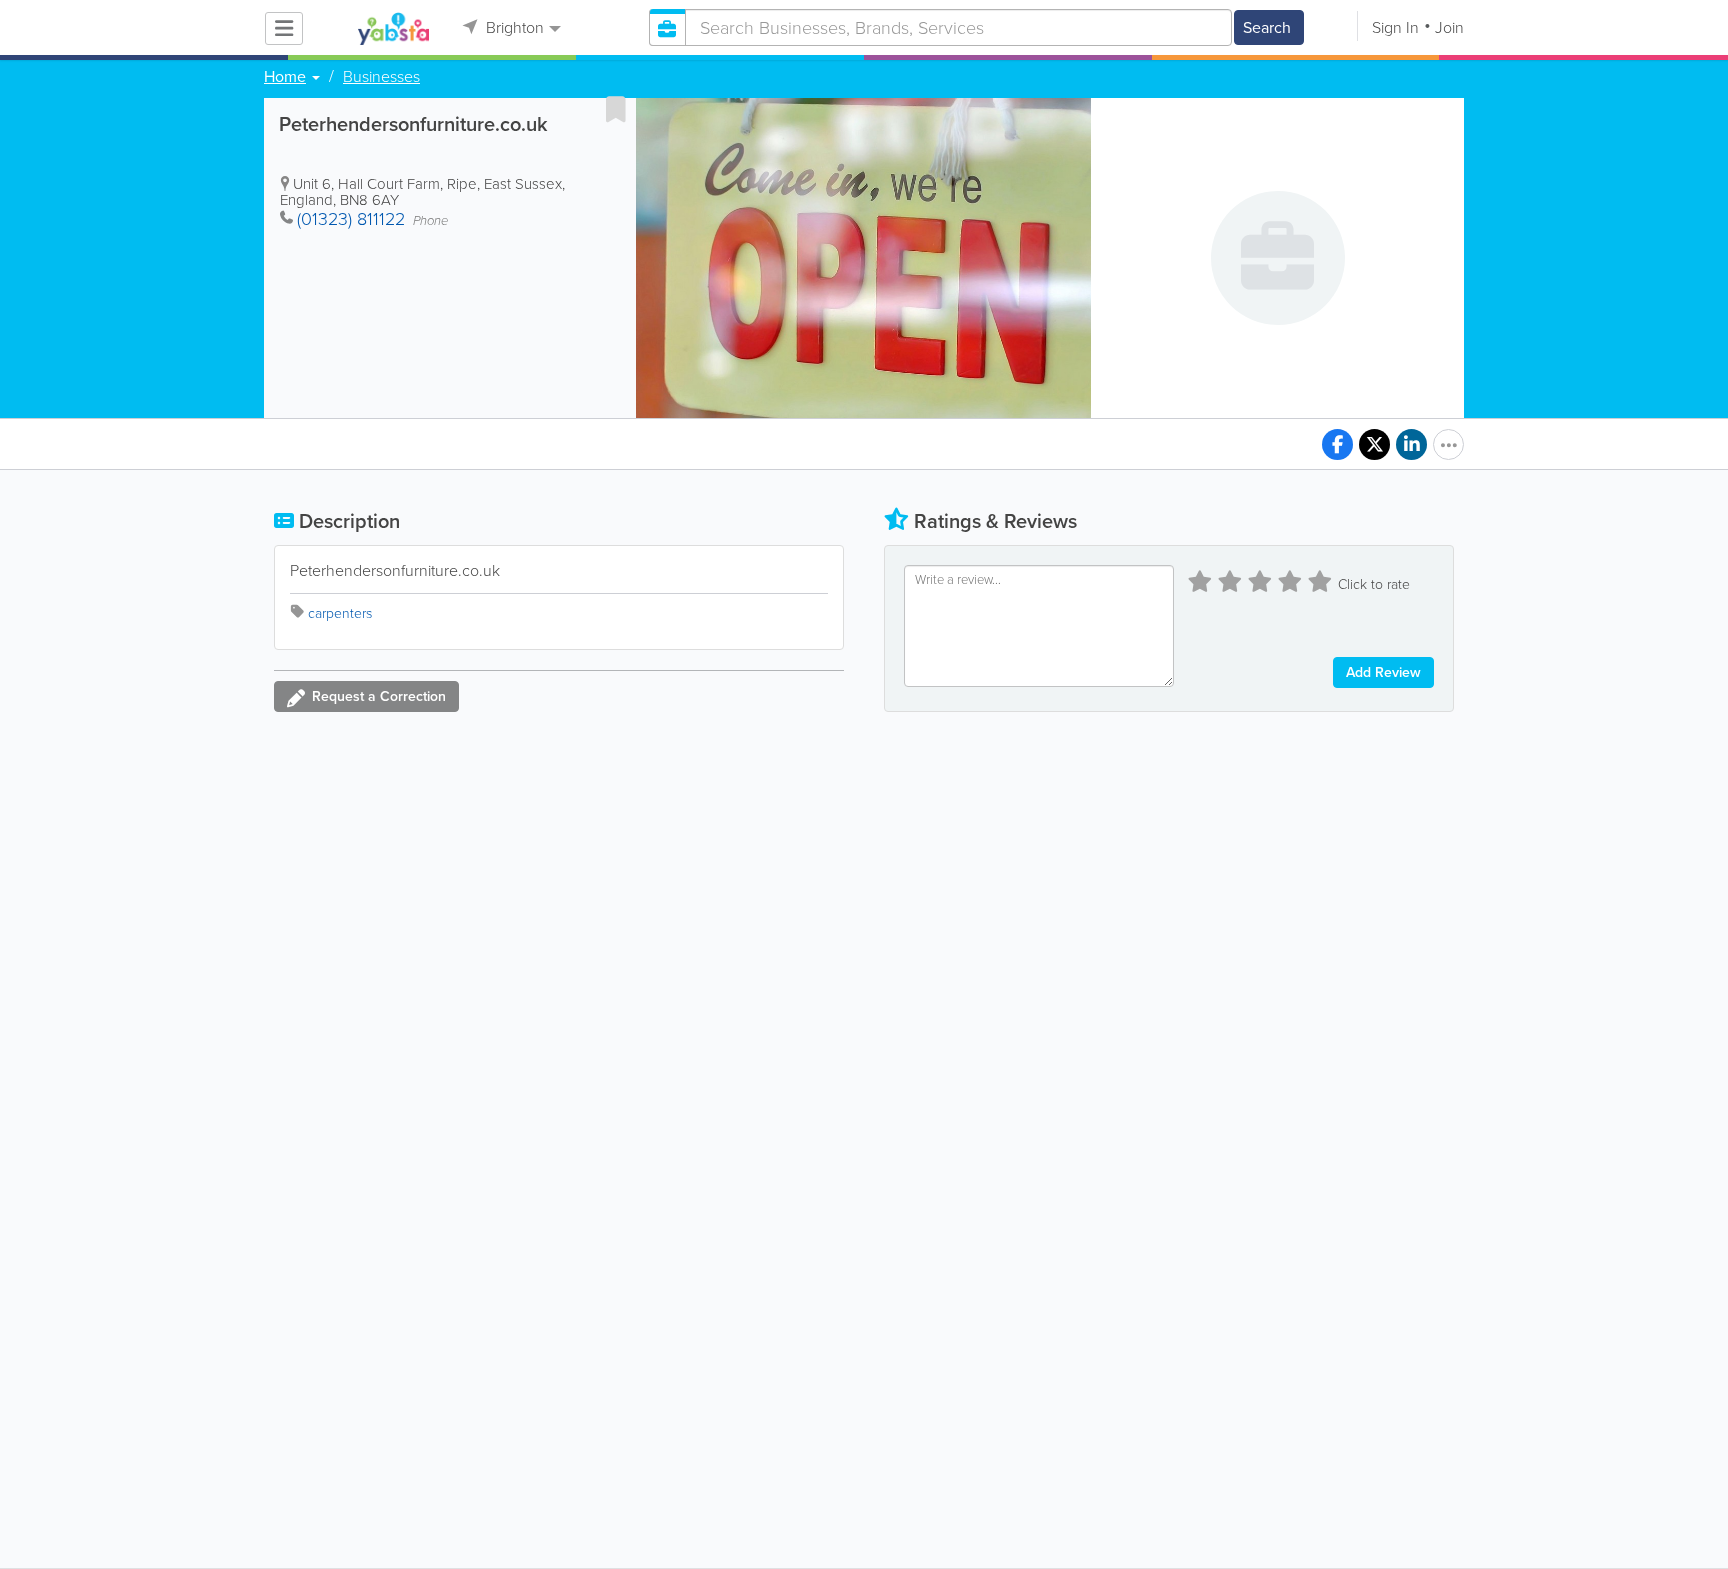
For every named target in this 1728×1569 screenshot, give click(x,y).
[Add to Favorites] (616, 109)
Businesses (381, 77)
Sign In (1395, 27)
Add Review (1383, 672)
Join (1449, 27)
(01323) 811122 (351, 219)
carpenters (340, 613)
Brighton (513, 27)
